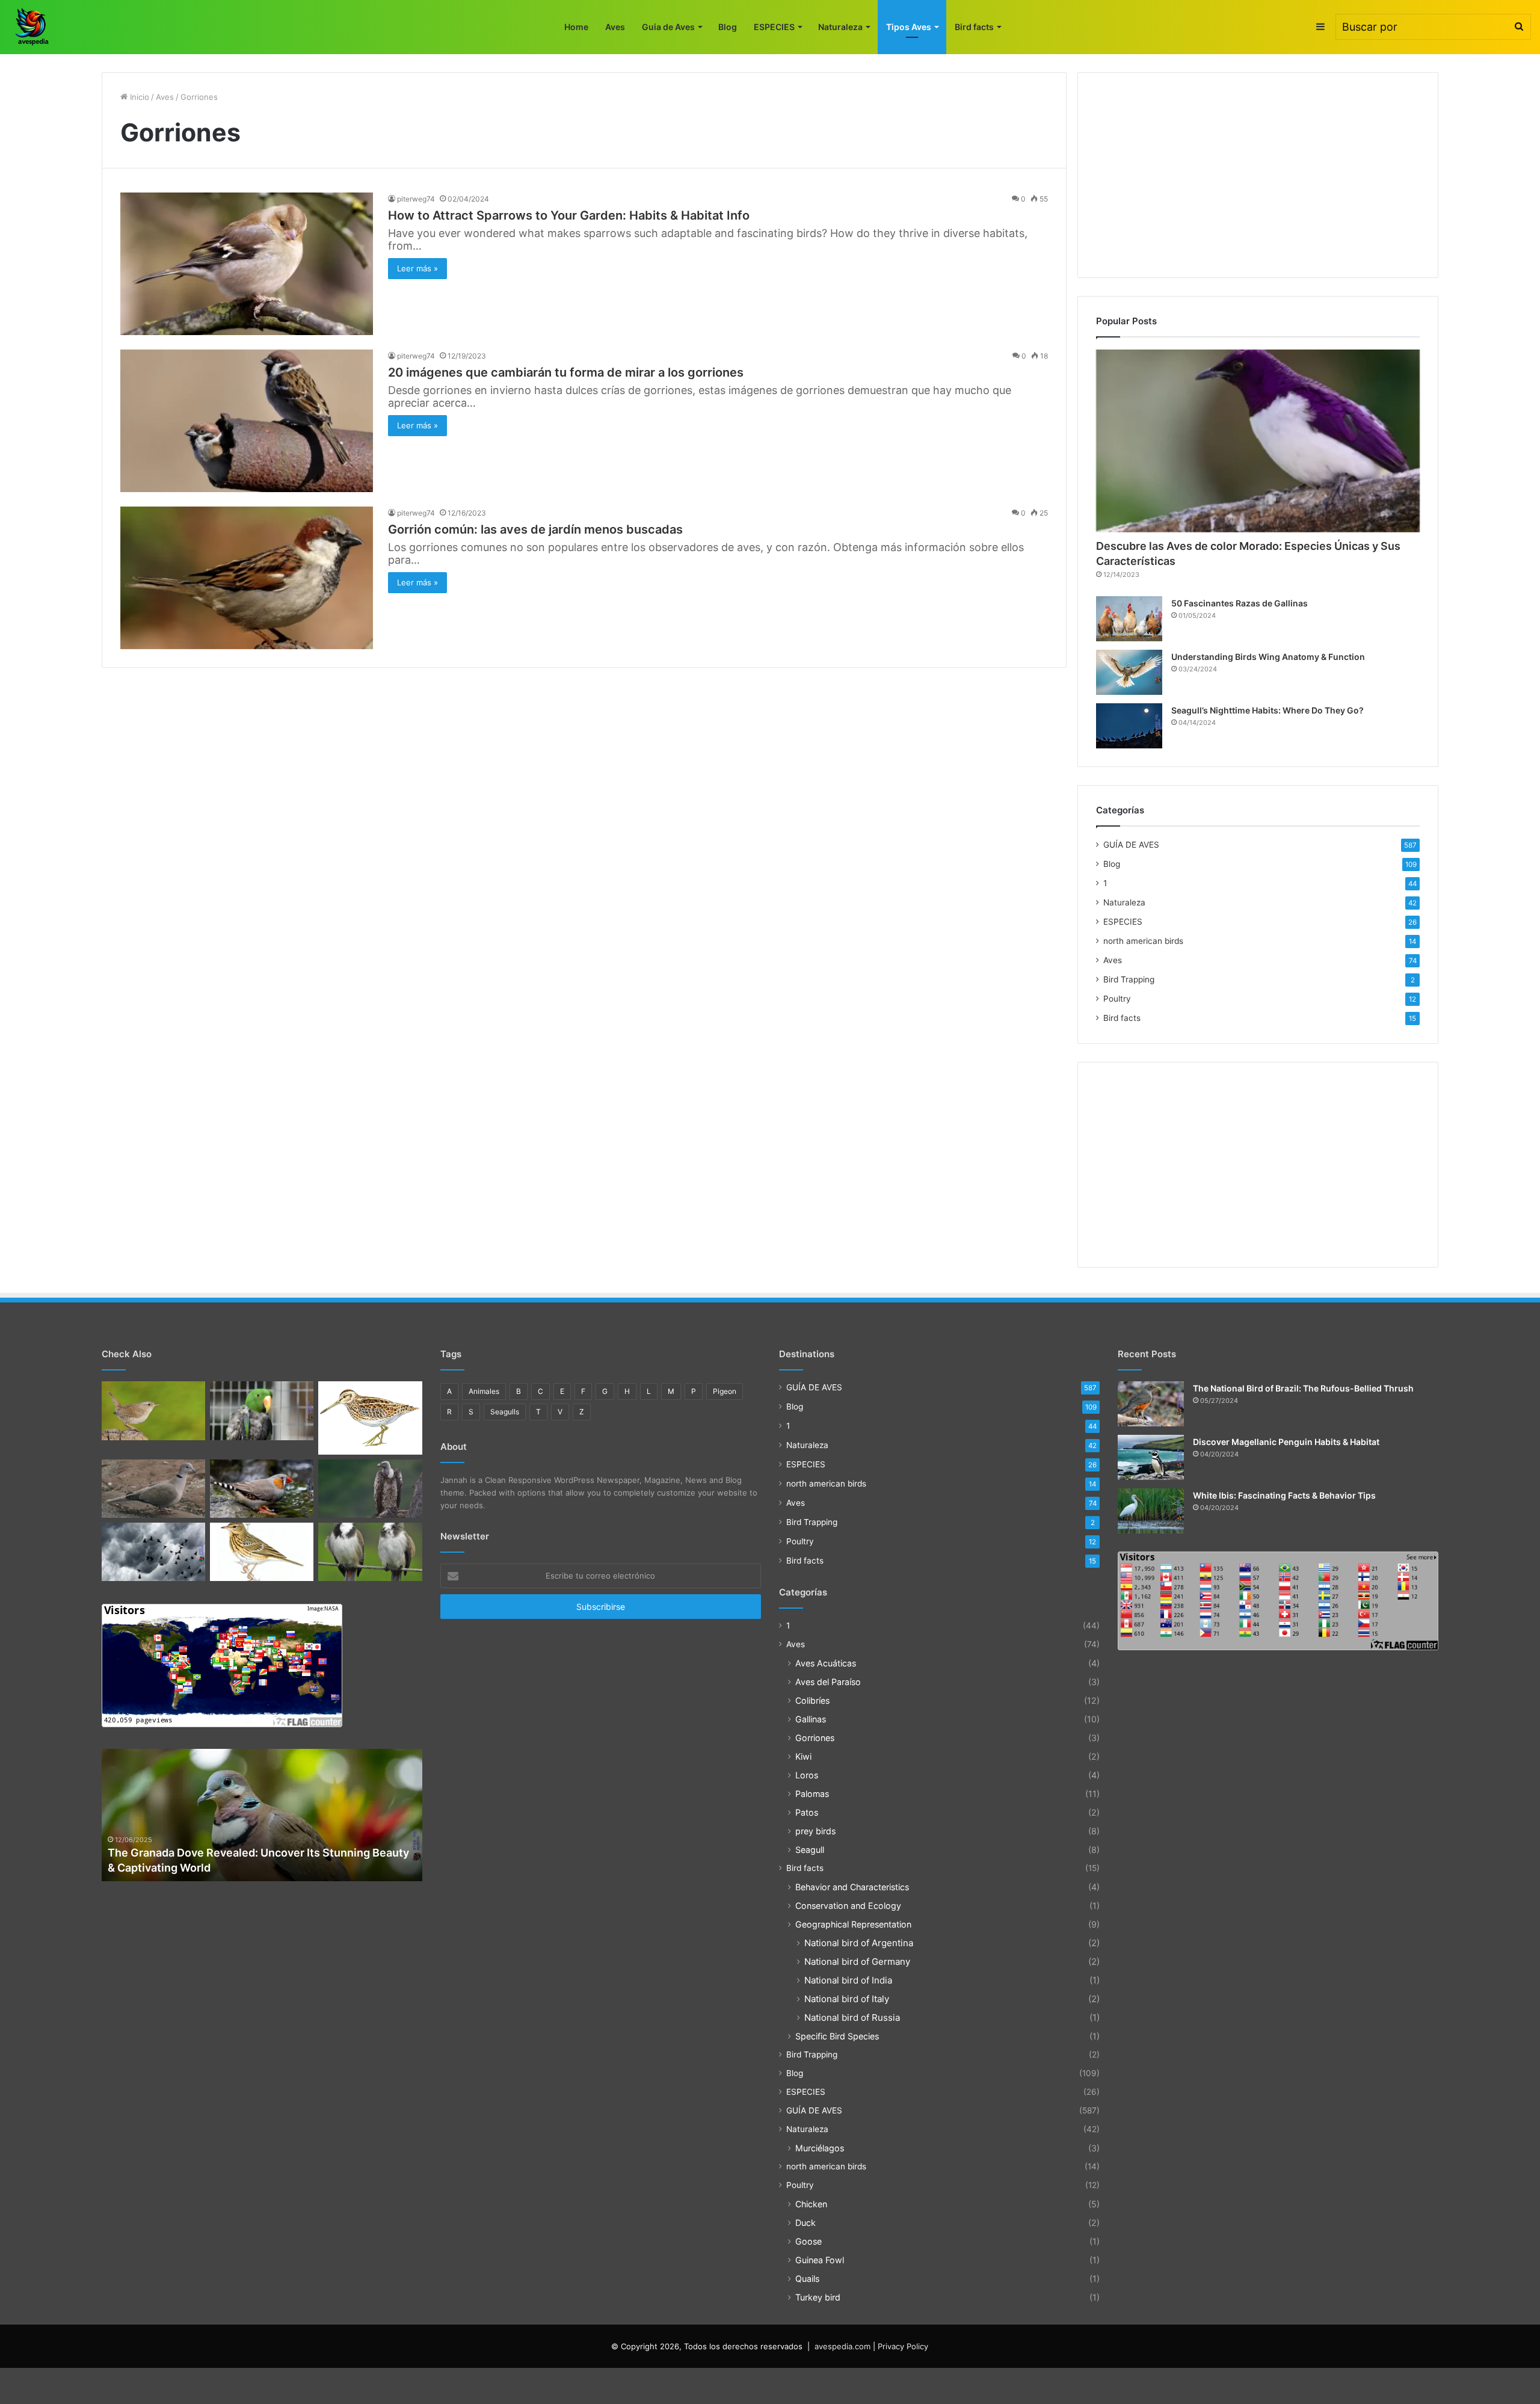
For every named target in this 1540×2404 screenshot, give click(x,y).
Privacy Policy (903, 2346)
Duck (805, 2223)
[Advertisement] (1258, 175)
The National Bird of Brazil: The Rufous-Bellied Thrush (1303, 1388)
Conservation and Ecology (848, 1906)
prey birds (815, 1831)
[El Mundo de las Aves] (33, 27)
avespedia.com (842, 2346)
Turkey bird (818, 2297)
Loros (807, 1775)
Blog (728, 27)
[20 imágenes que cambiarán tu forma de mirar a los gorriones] (247, 421)
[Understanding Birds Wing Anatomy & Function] (1129, 672)
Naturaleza (840, 27)
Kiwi (803, 1756)
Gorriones (815, 1738)
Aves (615, 27)
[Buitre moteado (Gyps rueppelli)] (370, 1489)
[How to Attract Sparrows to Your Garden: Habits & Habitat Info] (247, 264)
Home (576, 27)
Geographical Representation (853, 1924)
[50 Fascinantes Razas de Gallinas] (1129, 619)
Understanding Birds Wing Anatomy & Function (1268, 657)
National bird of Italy (847, 1999)
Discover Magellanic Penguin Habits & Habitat (1286, 1442)
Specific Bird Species (837, 2036)
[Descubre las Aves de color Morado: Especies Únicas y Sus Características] (1258, 441)
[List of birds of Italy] (262, 1489)
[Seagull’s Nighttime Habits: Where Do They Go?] (1129, 726)
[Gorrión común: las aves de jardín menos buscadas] (247, 578)
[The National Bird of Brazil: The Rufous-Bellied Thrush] (1151, 1404)
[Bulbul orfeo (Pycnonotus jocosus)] (370, 1552)
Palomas (812, 1794)
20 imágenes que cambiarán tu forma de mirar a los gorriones (566, 372)
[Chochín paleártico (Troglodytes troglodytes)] (153, 1410)
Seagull (810, 1850)
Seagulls (505, 1412)
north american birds (1143, 941)
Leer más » (417, 268)
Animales (484, 1391)
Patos (807, 1812)
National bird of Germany (857, 1962)
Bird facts (974, 27)
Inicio (138, 97)
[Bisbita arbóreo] (262, 1552)
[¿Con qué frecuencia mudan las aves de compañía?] (262, 1410)
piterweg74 (416, 199)
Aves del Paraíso (828, 1682)
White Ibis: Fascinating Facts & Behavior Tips (1284, 1495)
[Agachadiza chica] (370, 1418)
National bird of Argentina (859, 1943)
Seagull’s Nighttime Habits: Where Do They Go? (1267, 710)
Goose (808, 2241)
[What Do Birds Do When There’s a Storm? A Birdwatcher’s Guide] (153, 1552)
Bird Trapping (1129, 979)
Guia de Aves (668, 27)
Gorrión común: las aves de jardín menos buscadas (535, 529)
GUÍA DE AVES (1131, 845)
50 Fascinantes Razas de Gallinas (1240, 603)
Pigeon (725, 1391)
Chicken (811, 2204)
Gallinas (811, 1719)
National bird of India (848, 1980)
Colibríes (812, 1700)
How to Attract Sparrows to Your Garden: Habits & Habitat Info (569, 215)
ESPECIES (774, 27)
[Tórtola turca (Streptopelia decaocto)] (153, 1489)
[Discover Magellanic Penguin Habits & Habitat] (1151, 1457)
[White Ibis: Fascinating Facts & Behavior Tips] (1151, 1511)
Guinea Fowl (820, 2260)
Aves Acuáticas (826, 1663)
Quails (807, 2279)
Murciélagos (820, 2148)
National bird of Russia (852, 2017)
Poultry (1117, 999)
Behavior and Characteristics (852, 1887)
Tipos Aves (909, 27)
